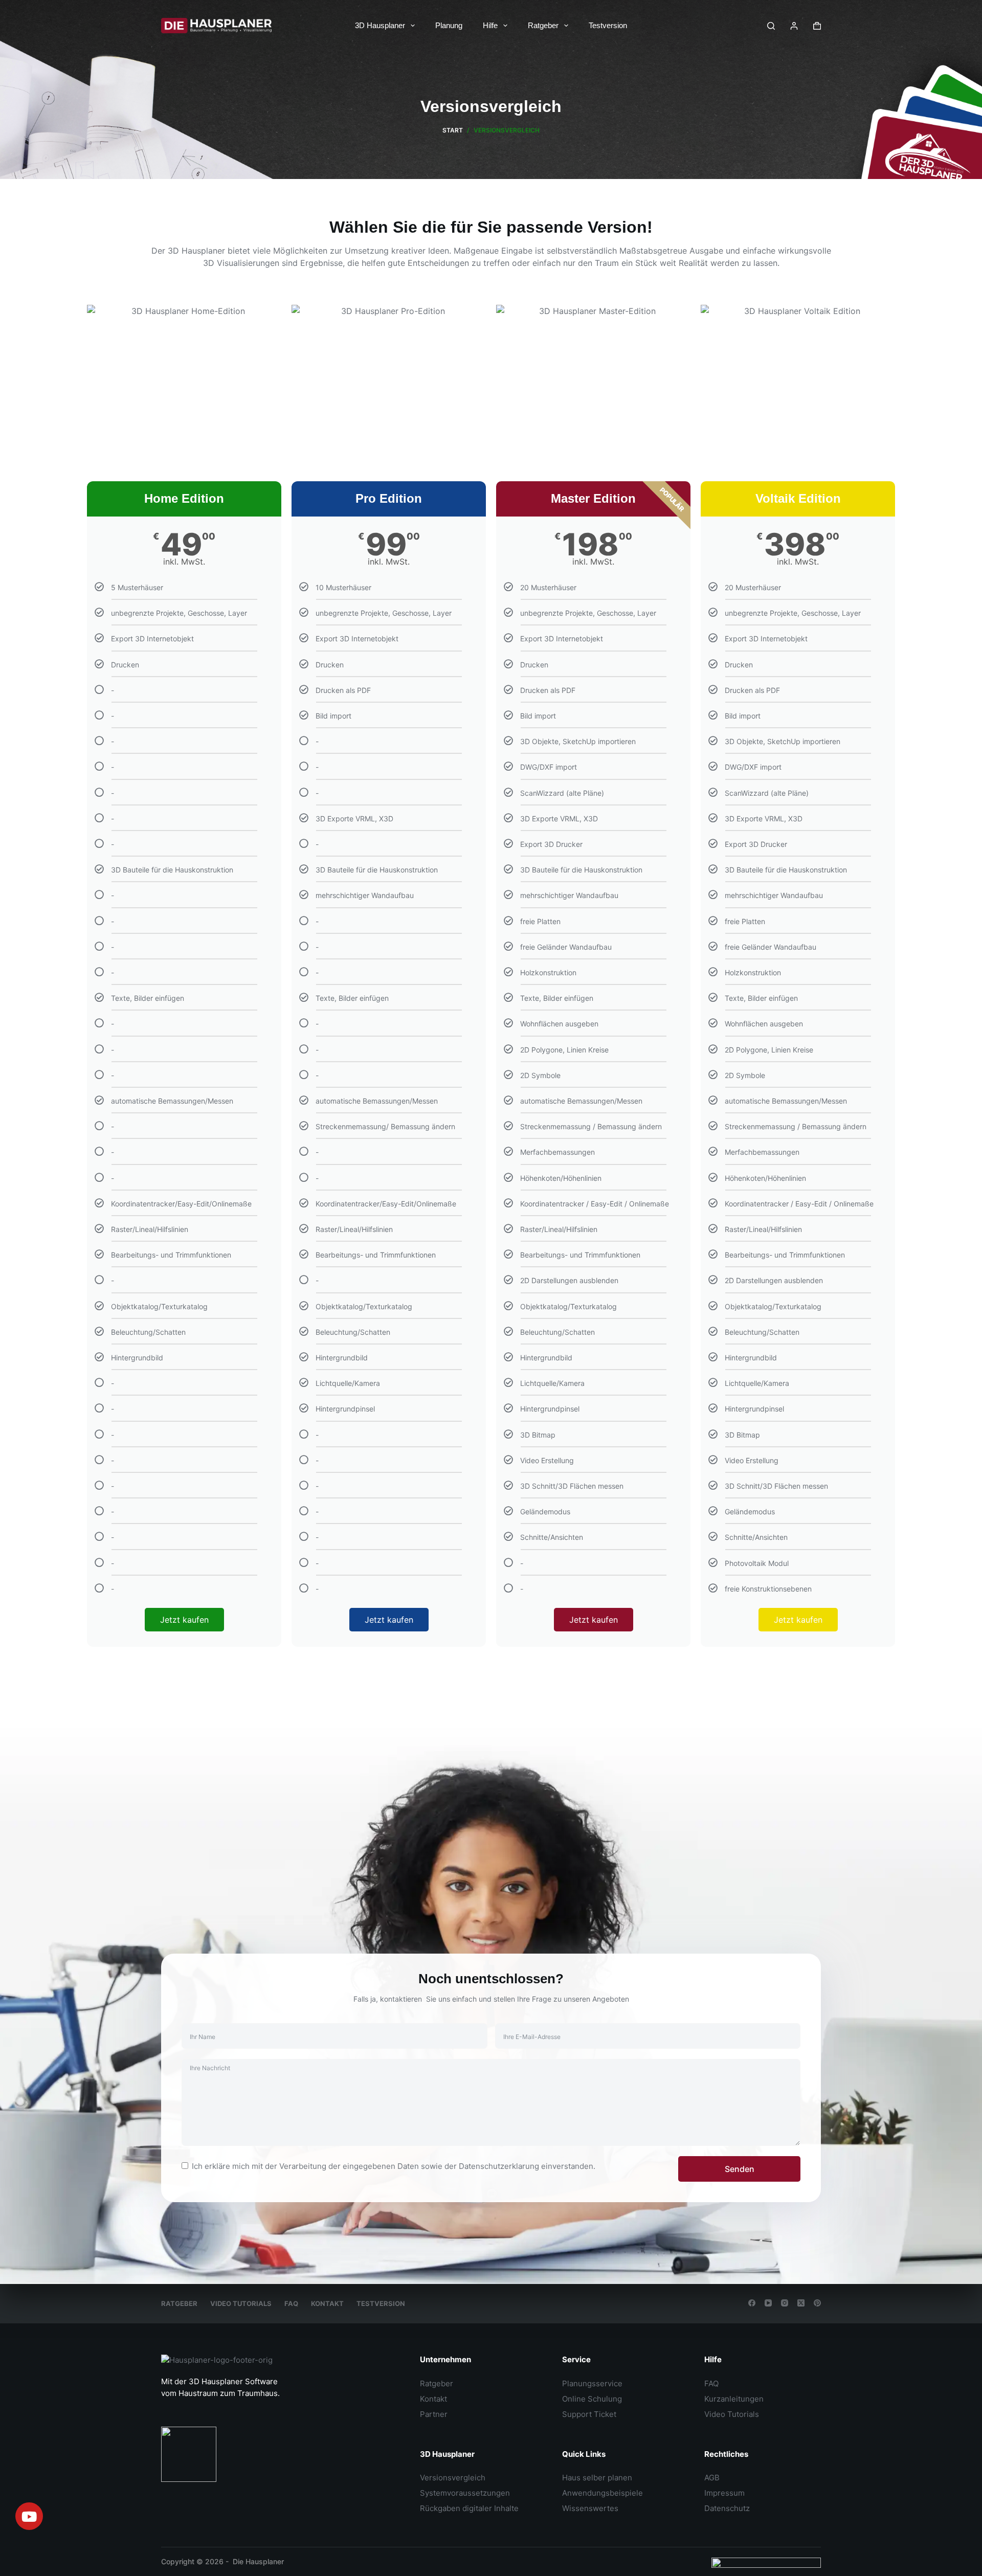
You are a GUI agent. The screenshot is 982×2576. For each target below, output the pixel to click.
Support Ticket (589, 2414)
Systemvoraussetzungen (465, 2493)
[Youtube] (29, 2516)
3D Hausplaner (380, 25)
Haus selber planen (597, 2478)
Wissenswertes (590, 2508)
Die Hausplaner (258, 2561)
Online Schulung (592, 2399)
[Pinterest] (817, 2303)
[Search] (771, 26)
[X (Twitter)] (801, 2303)
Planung (449, 25)
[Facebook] (752, 2303)
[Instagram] (785, 2303)
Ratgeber (543, 25)
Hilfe (490, 25)
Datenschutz (727, 2508)
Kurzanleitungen (734, 2399)
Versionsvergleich (453, 2478)
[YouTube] (768, 2303)
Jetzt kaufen (184, 1620)
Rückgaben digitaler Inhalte (469, 2508)
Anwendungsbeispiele (602, 2493)
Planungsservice (592, 2383)
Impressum (724, 2493)
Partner (434, 2414)
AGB (712, 2478)
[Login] (794, 26)
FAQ (291, 2303)
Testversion (608, 25)
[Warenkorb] (817, 26)
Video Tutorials (241, 2303)
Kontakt (327, 2303)
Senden (740, 2169)
